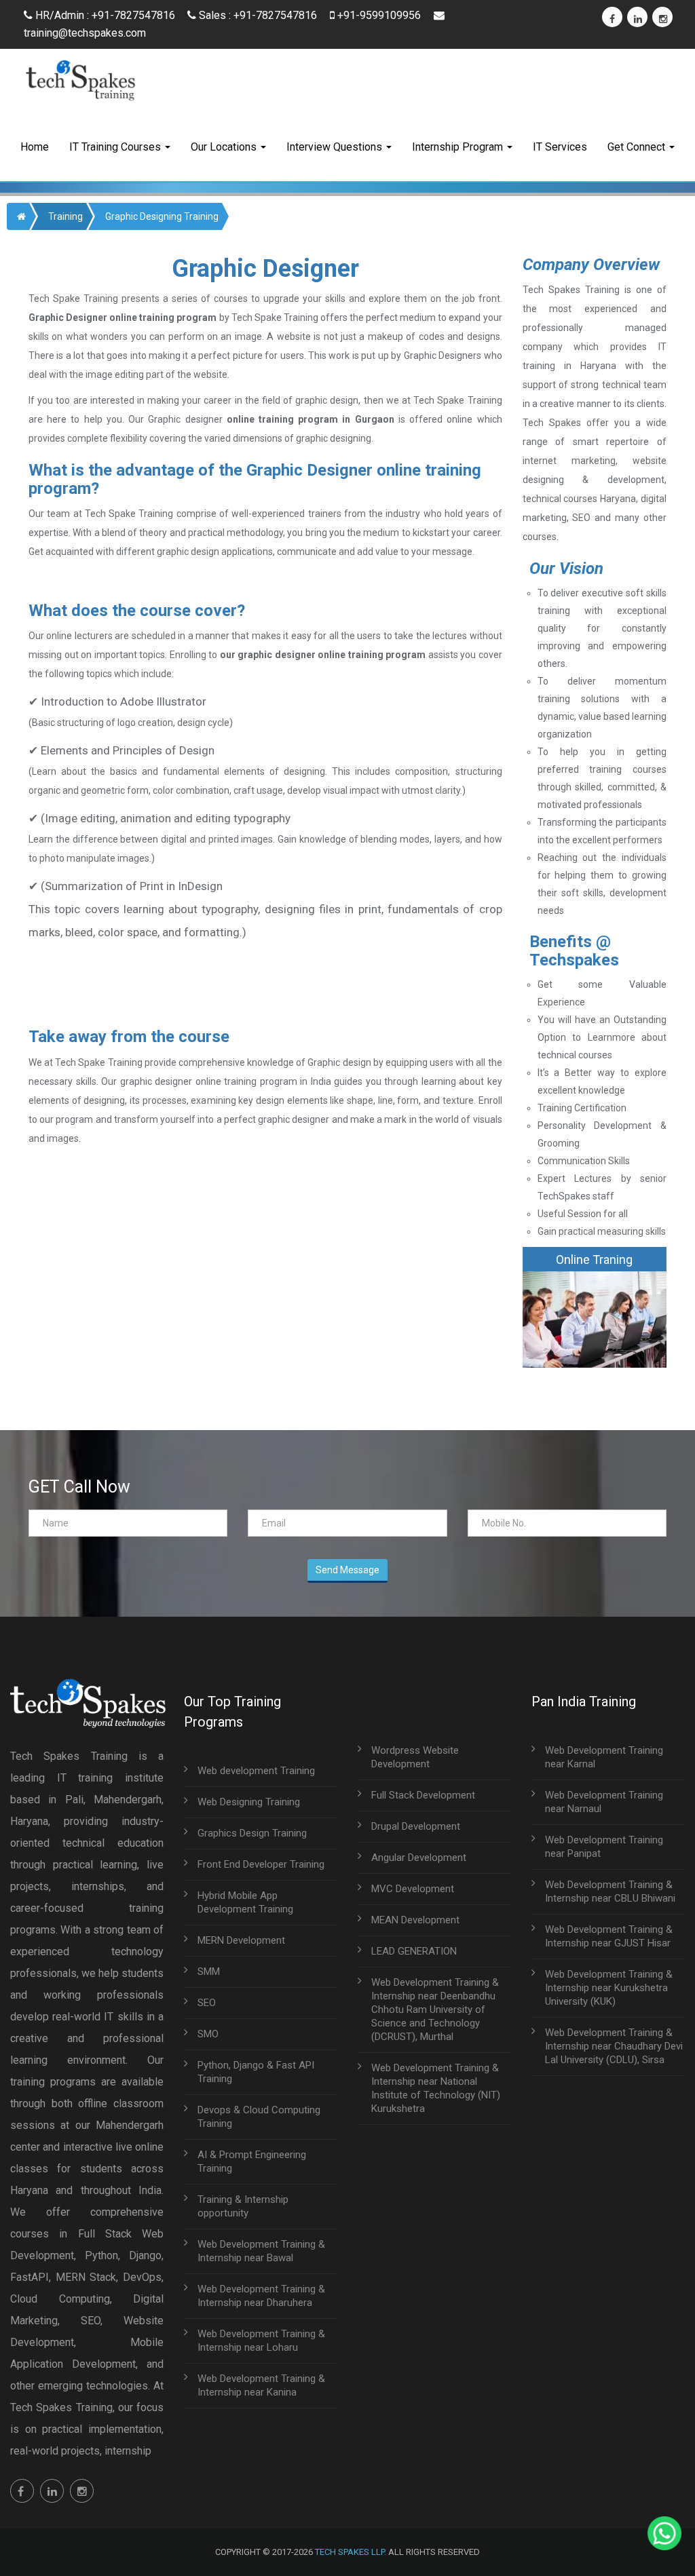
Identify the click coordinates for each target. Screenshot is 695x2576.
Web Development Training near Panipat (604, 1847)
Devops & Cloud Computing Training (259, 2117)
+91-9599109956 (379, 15)
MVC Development (413, 1889)
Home (35, 147)
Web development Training (256, 1771)
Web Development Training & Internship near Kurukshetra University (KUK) (609, 1988)
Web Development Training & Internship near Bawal (261, 2251)
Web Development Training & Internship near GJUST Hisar (609, 1936)
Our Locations (225, 147)
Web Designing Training (249, 1802)
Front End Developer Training (261, 1864)
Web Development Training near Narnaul (604, 1802)
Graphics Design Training (252, 1833)
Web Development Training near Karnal (604, 1757)
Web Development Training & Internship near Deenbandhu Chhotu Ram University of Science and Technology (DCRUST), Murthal (435, 2010)
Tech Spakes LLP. (351, 2552)
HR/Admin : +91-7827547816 (104, 15)
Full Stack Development (423, 1795)
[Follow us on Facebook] (22, 2491)
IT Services (560, 147)
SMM (209, 1972)
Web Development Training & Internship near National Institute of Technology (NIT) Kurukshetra (436, 2088)
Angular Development (419, 1858)
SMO (208, 2034)
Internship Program (459, 147)
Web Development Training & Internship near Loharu (261, 2341)
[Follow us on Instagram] (82, 2491)
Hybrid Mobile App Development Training (245, 1902)
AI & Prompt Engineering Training (252, 2161)
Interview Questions (336, 147)
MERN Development (241, 1940)
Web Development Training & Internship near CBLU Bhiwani (610, 1891)
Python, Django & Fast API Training (256, 2072)
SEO (207, 2003)
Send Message (347, 1570)
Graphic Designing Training (162, 216)
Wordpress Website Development (415, 1757)
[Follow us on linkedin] (52, 2491)
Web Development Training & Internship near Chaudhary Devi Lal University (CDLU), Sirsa (614, 2046)
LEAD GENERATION (414, 1951)
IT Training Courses (116, 147)
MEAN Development (415, 1920)
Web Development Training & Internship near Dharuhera (261, 2296)
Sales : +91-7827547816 (258, 15)
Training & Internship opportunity (243, 2206)
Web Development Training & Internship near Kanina (261, 2385)
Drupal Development (416, 1826)
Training (65, 216)
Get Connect (638, 147)
